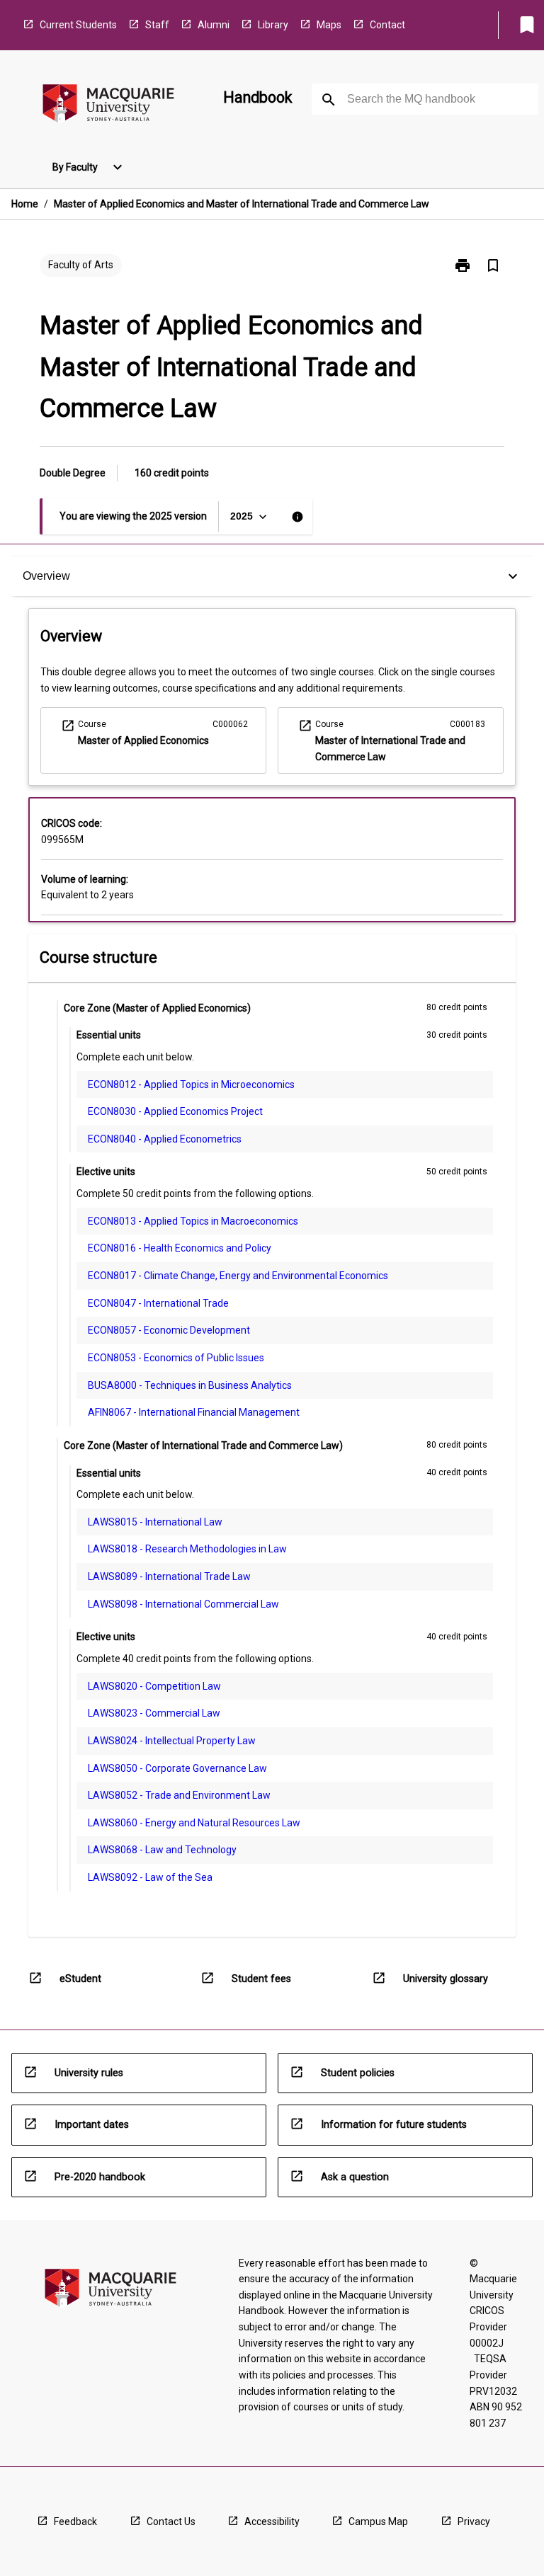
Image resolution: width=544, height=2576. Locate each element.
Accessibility (272, 2521)
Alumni (214, 25)
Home (25, 204)
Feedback (75, 2521)
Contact (387, 25)
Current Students (78, 25)
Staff (157, 25)
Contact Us (171, 2521)
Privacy (474, 2521)
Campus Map (378, 2521)
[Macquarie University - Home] (108, 106)
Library (273, 25)
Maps (329, 25)
